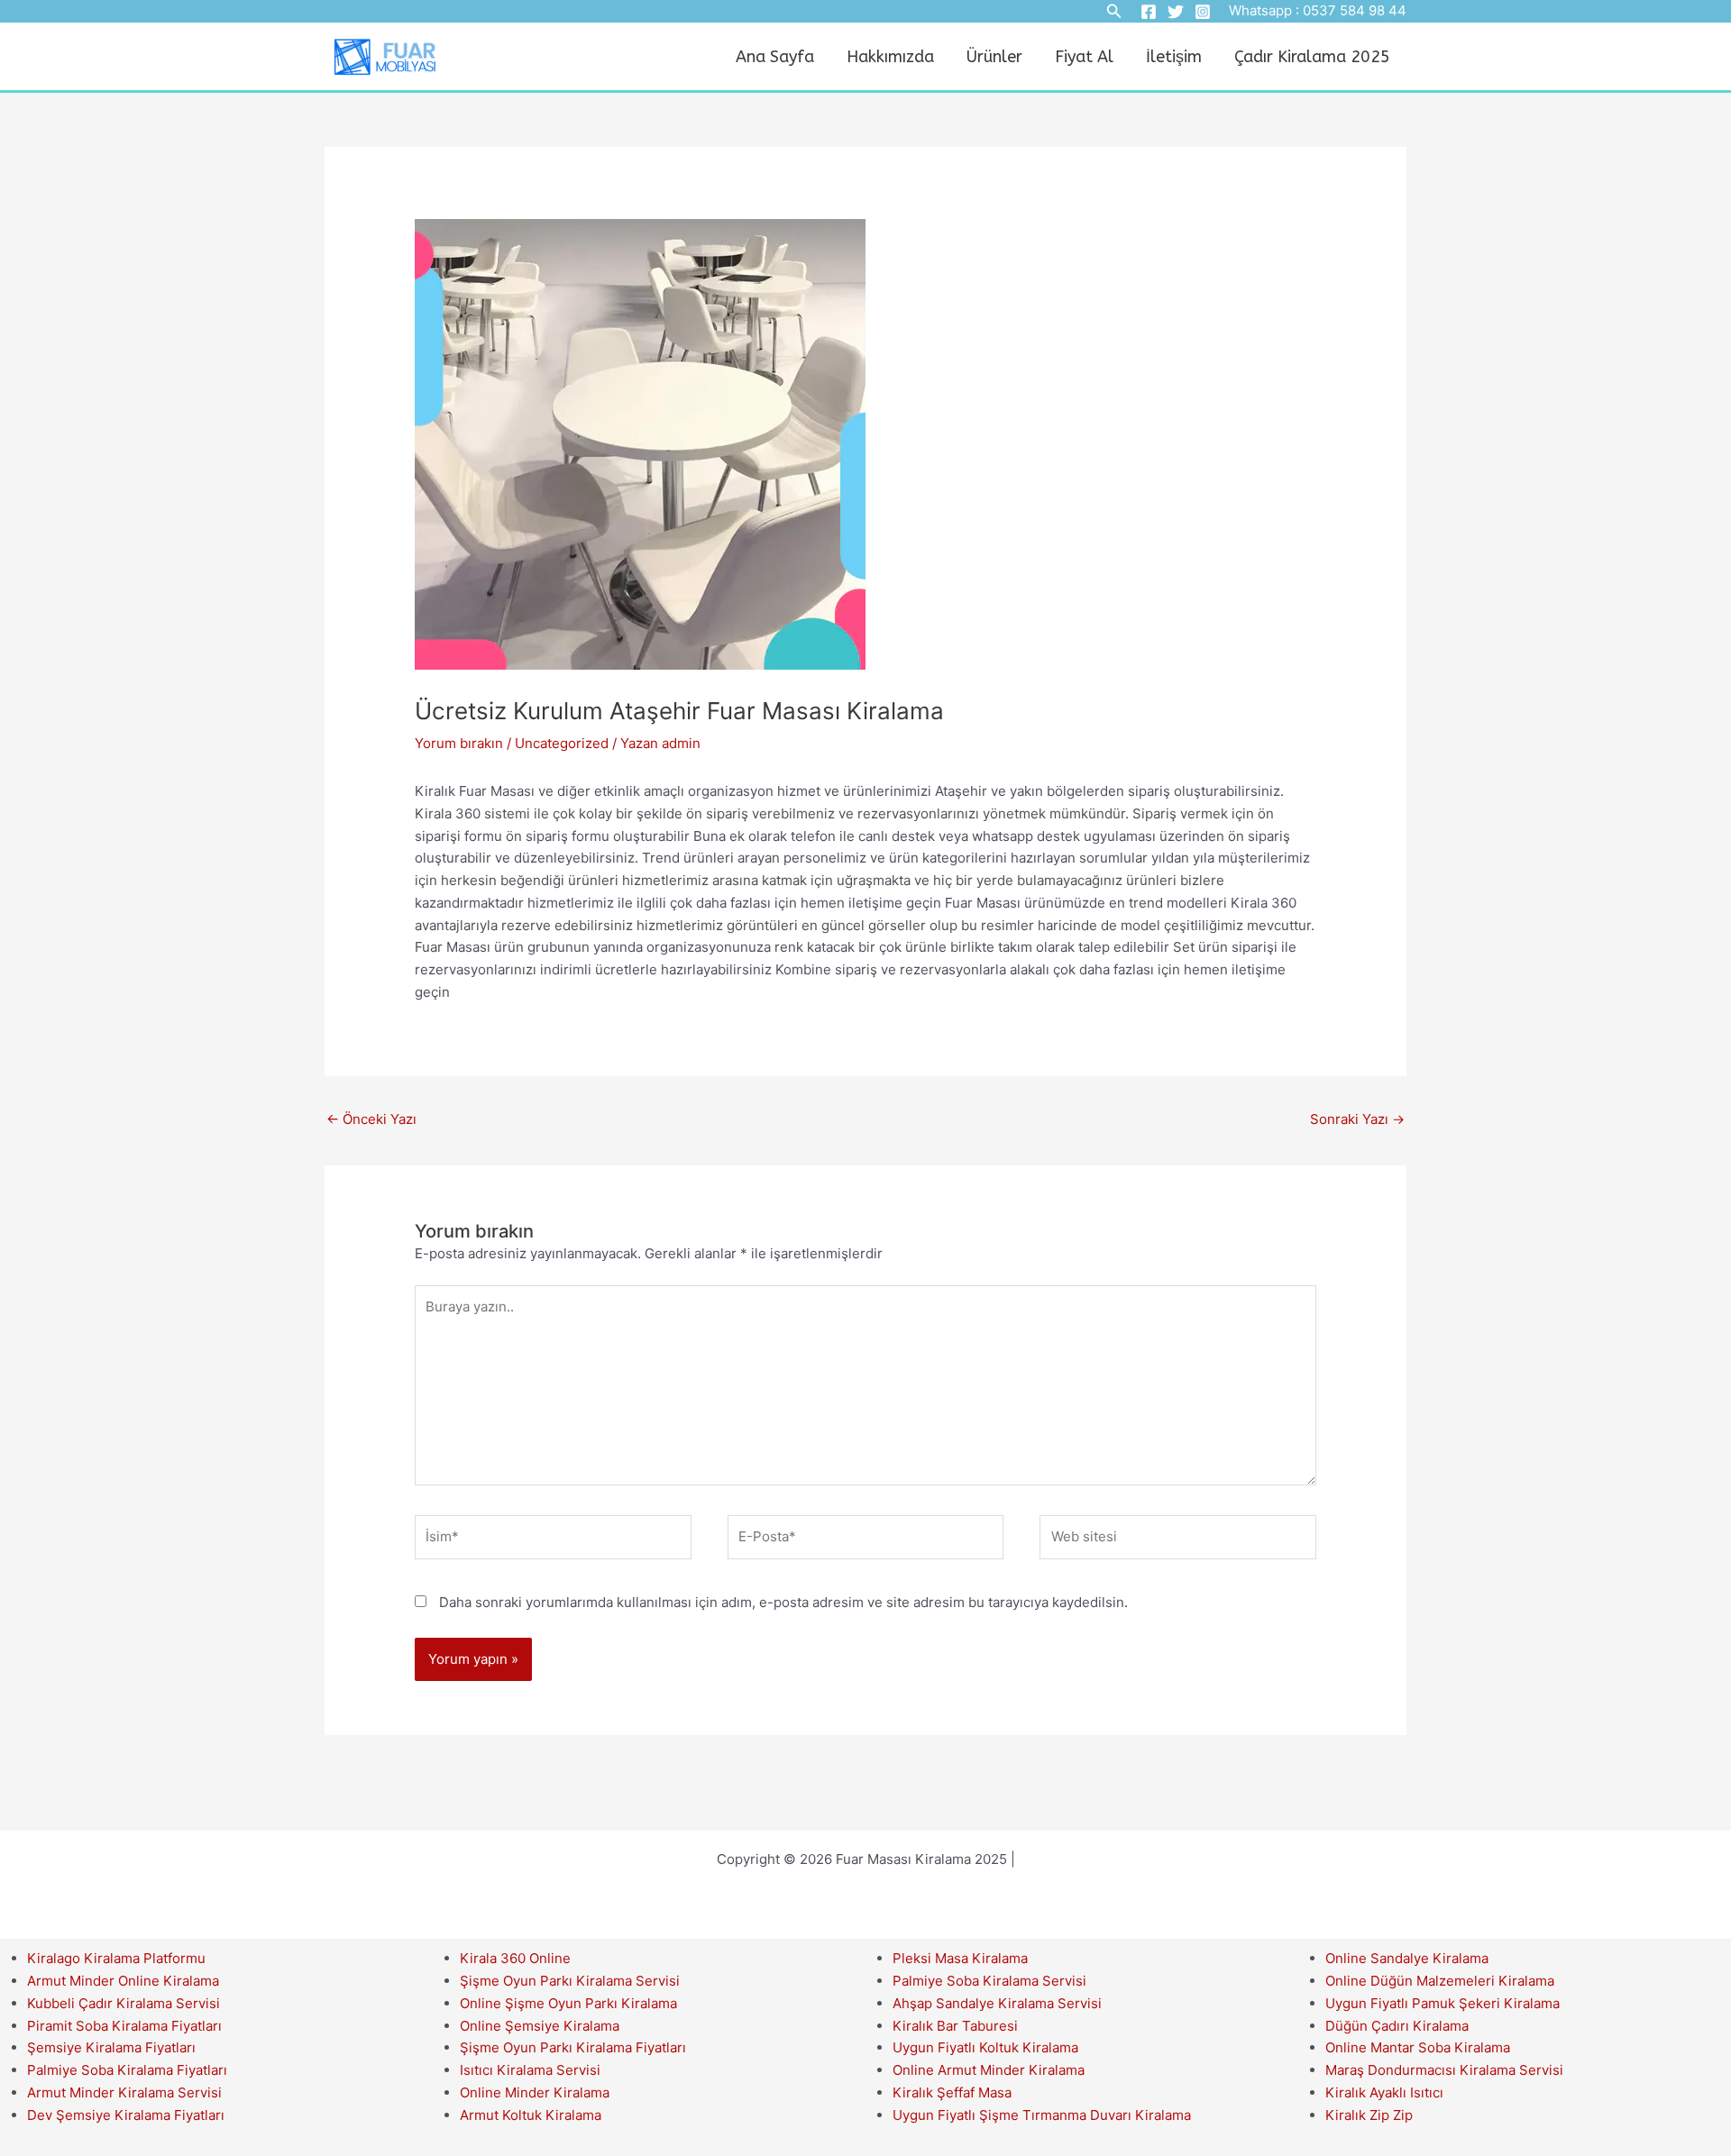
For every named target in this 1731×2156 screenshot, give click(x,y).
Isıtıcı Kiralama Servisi (530, 2070)
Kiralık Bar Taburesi (955, 2026)
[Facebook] (1149, 12)
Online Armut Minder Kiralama (989, 2070)
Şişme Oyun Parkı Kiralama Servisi (570, 1981)
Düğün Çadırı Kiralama (1397, 2026)
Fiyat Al (1084, 57)
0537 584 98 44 (1355, 10)
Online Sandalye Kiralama (1407, 1958)
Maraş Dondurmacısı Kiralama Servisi (1444, 2070)
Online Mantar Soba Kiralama (1418, 2047)
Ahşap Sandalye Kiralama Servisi (997, 2003)
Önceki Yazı (371, 1119)
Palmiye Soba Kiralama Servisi (989, 1981)
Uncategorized (562, 743)
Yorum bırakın (459, 743)
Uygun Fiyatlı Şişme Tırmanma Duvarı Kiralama (1042, 2115)
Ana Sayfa (775, 57)
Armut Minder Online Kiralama (123, 1981)
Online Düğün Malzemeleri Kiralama (1440, 1981)
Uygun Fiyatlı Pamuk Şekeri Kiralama (1442, 2003)
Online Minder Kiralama (535, 2092)
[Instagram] (1203, 12)
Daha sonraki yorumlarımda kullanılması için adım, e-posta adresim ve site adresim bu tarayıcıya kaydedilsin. (783, 1602)
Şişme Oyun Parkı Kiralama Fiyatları (573, 2047)
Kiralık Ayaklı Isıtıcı (1384, 2092)
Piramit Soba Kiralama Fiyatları (124, 2026)
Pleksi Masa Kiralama (960, 1958)
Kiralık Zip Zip (1369, 2115)
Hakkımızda (890, 57)
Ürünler (994, 57)
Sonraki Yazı (1357, 1119)
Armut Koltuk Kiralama (531, 2115)
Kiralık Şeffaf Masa (952, 2092)
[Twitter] (1176, 12)
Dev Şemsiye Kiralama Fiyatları (126, 2115)
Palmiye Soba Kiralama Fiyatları (127, 2070)
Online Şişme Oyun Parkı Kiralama (568, 2003)
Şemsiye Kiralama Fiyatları (111, 2047)
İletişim (1174, 57)
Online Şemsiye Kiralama (540, 2026)
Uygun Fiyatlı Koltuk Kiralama (985, 2047)
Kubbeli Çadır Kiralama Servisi (124, 2003)
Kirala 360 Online (515, 1958)
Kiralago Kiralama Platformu (116, 1958)
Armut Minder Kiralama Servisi (124, 2092)
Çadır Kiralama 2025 (1312, 57)
